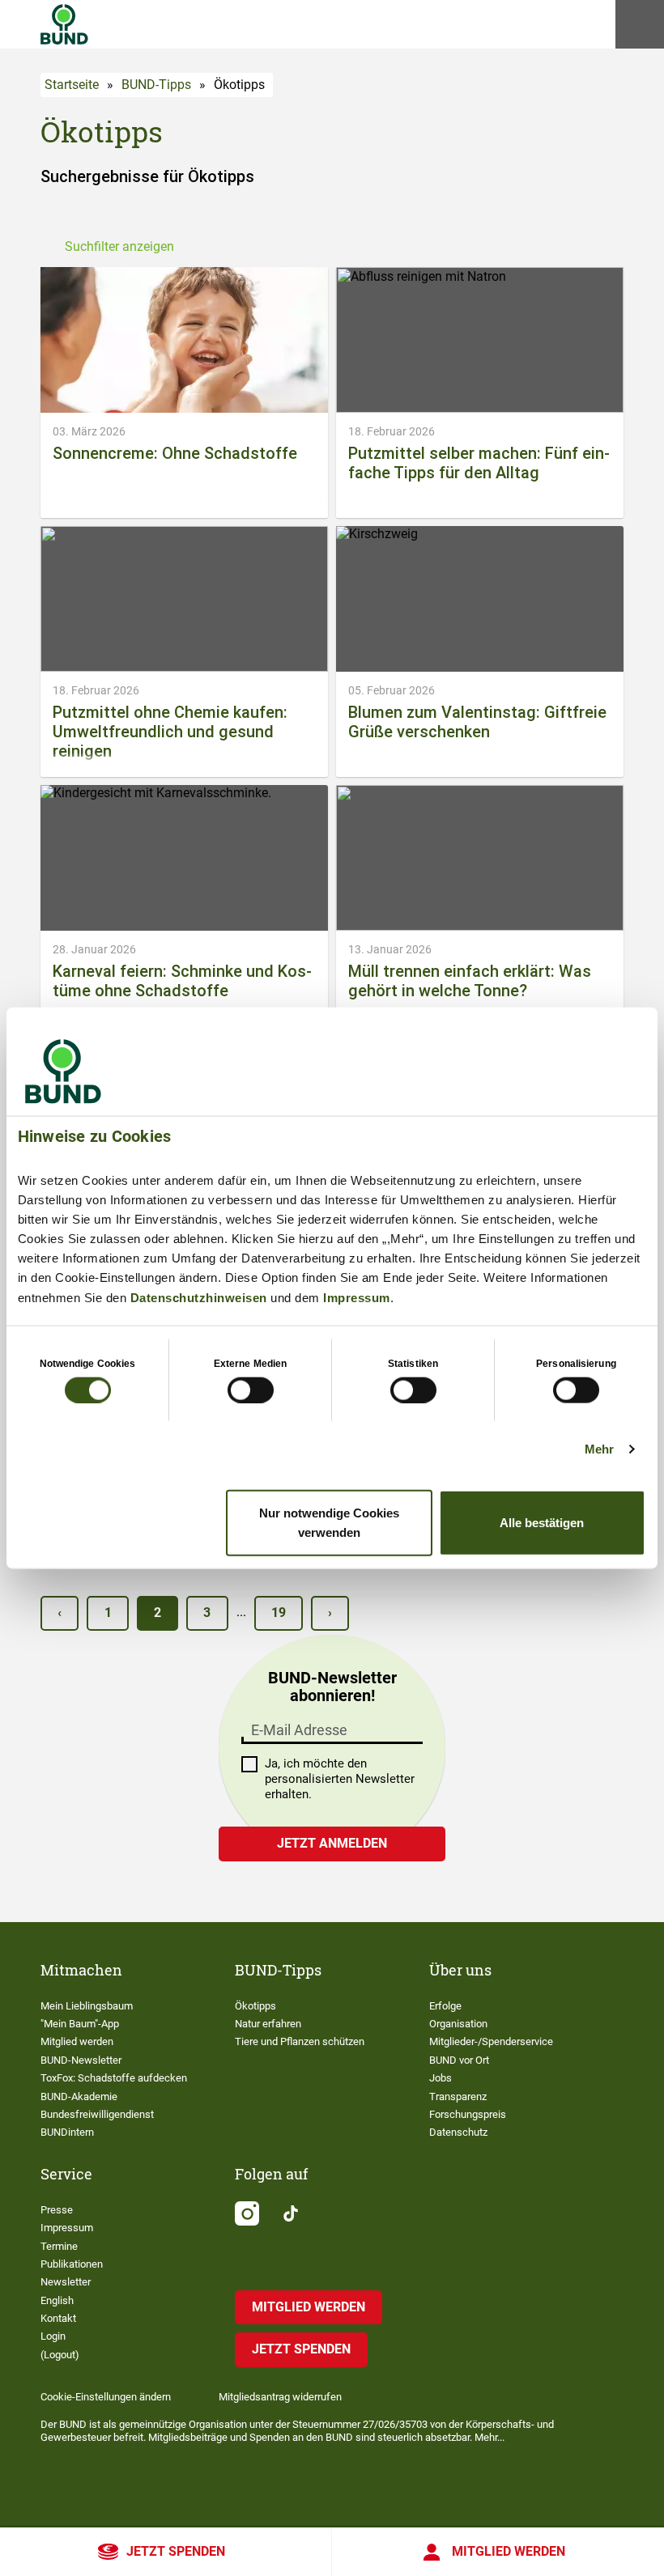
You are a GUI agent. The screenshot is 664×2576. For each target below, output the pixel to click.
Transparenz (458, 2096)
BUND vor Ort (459, 2060)
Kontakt (58, 2318)
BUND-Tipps (156, 85)
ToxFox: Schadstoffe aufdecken (114, 2078)
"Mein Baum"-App (80, 2024)
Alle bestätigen (542, 1523)
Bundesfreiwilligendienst (97, 2114)
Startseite (72, 85)
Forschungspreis (468, 2114)
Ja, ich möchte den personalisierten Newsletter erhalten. (340, 1779)
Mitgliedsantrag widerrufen (280, 2397)
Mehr (599, 1448)
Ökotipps (255, 2006)
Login (53, 2336)
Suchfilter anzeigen (119, 246)
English (57, 2300)
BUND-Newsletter (81, 2060)
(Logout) (60, 2355)
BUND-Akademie (79, 2096)
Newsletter (66, 2282)
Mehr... (489, 2437)
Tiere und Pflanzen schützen (300, 2041)
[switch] (251, 1390)
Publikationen (72, 2264)
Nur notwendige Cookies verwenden (329, 1523)
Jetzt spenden (176, 2551)
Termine (59, 2246)
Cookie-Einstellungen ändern (106, 2397)
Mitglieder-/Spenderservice (491, 2041)
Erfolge (445, 2006)
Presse (57, 2210)
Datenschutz (458, 2132)
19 (279, 1613)
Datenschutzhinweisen (199, 1297)
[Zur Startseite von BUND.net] (64, 24)
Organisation (458, 2024)
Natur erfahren (268, 2024)
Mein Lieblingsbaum (87, 2006)
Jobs (441, 2078)
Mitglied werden (509, 2551)
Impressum (357, 1297)
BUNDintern (67, 2132)
